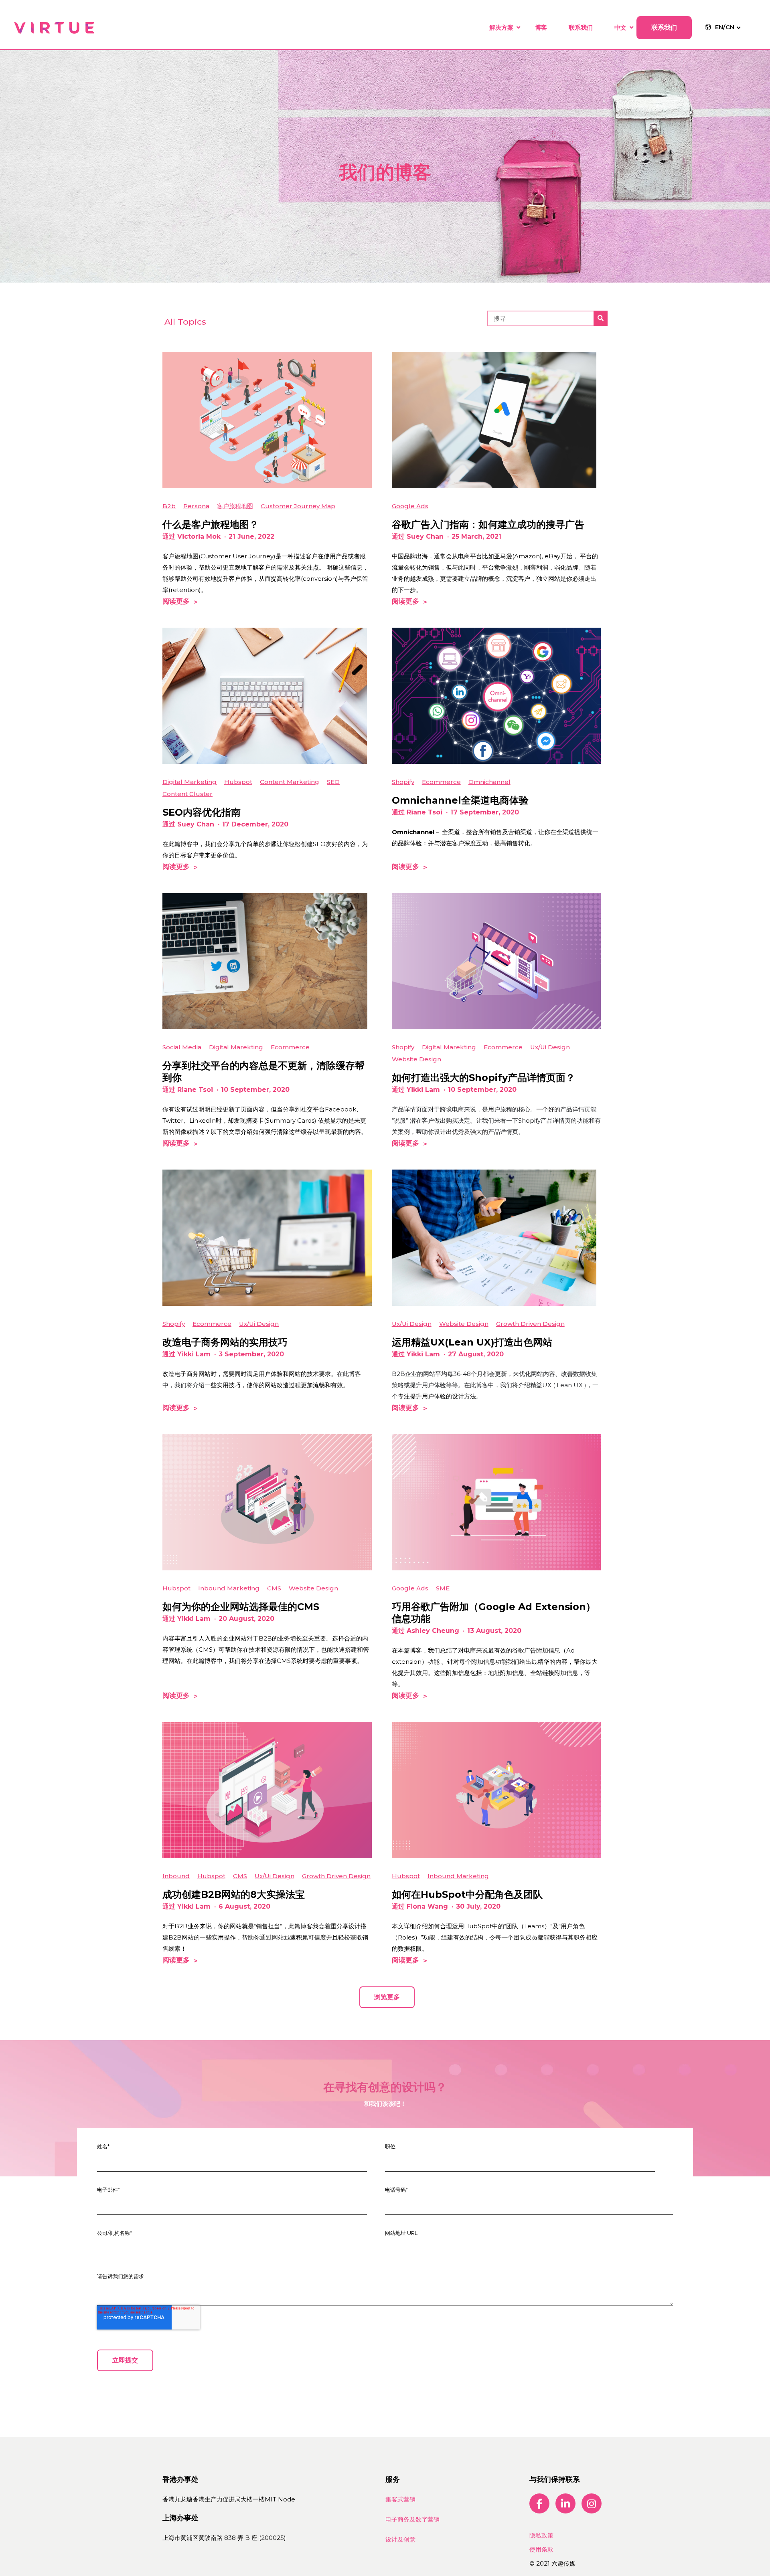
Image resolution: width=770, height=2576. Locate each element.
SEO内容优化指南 (202, 812)
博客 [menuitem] (541, 27)
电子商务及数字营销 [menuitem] (412, 2519)
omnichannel (489, 782)
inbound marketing (229, 1588)
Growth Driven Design (530, 1324)
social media (182, 1047)
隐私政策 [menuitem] (541, 2535)
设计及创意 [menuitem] (400, 2539)
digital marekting (236, 1047)
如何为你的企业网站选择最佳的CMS (241, 1607)
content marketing (290, 782)
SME (443, 1588)
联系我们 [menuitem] (581, 27)
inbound (176, 1876)
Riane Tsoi (425, 812)
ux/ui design (550, 1047)
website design (416, 1059)
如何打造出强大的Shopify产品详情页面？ (483, 1078)
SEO (333, 782)
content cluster (187, 794)
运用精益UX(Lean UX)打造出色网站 (472, 1342)
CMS (274, 1588)
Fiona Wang (427, 1906)
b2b (169, 506)
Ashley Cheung (433, 1631)
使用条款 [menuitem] (541, 2549)
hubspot (238, 782)
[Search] (601, 318)
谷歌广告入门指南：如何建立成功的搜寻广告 (488, 524)
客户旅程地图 (235, 506)
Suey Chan (425, 536)
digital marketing (189, 782)
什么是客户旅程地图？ (211, 524)
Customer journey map (298, 506)
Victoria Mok (199, 536)
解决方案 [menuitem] (501, 27)
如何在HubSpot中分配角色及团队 (467, 1894)
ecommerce (441, 782)
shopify (403, 782)
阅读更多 (176, 601)
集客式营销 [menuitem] (400, 2499)
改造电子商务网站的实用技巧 (225, 1342)
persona (196, 506)
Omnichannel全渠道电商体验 (460, 800)
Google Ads (410, 506)
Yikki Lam (423, 1090)
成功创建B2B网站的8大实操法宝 (234, 1894)
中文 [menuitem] (620, 27)
